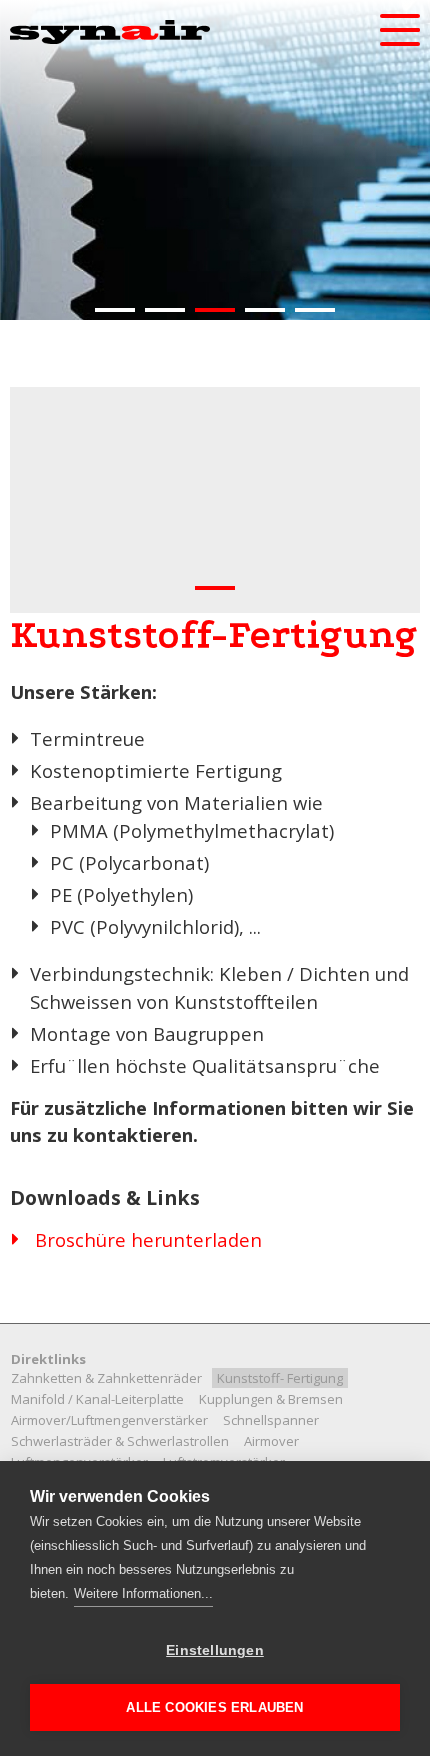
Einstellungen (215, 1650)
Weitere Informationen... (143, 1593)
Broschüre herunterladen (148, 1239)
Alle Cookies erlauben (214, 1707)
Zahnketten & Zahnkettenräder (106, 1378)
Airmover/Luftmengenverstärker (109, 1420)
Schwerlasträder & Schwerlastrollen (120, 1441)
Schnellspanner (271, 1420)
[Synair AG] (110, 32)
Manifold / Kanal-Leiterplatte (97, 1399)
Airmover (271, 1441)
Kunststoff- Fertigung (280, 1378)
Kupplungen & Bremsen (271, 1399)
